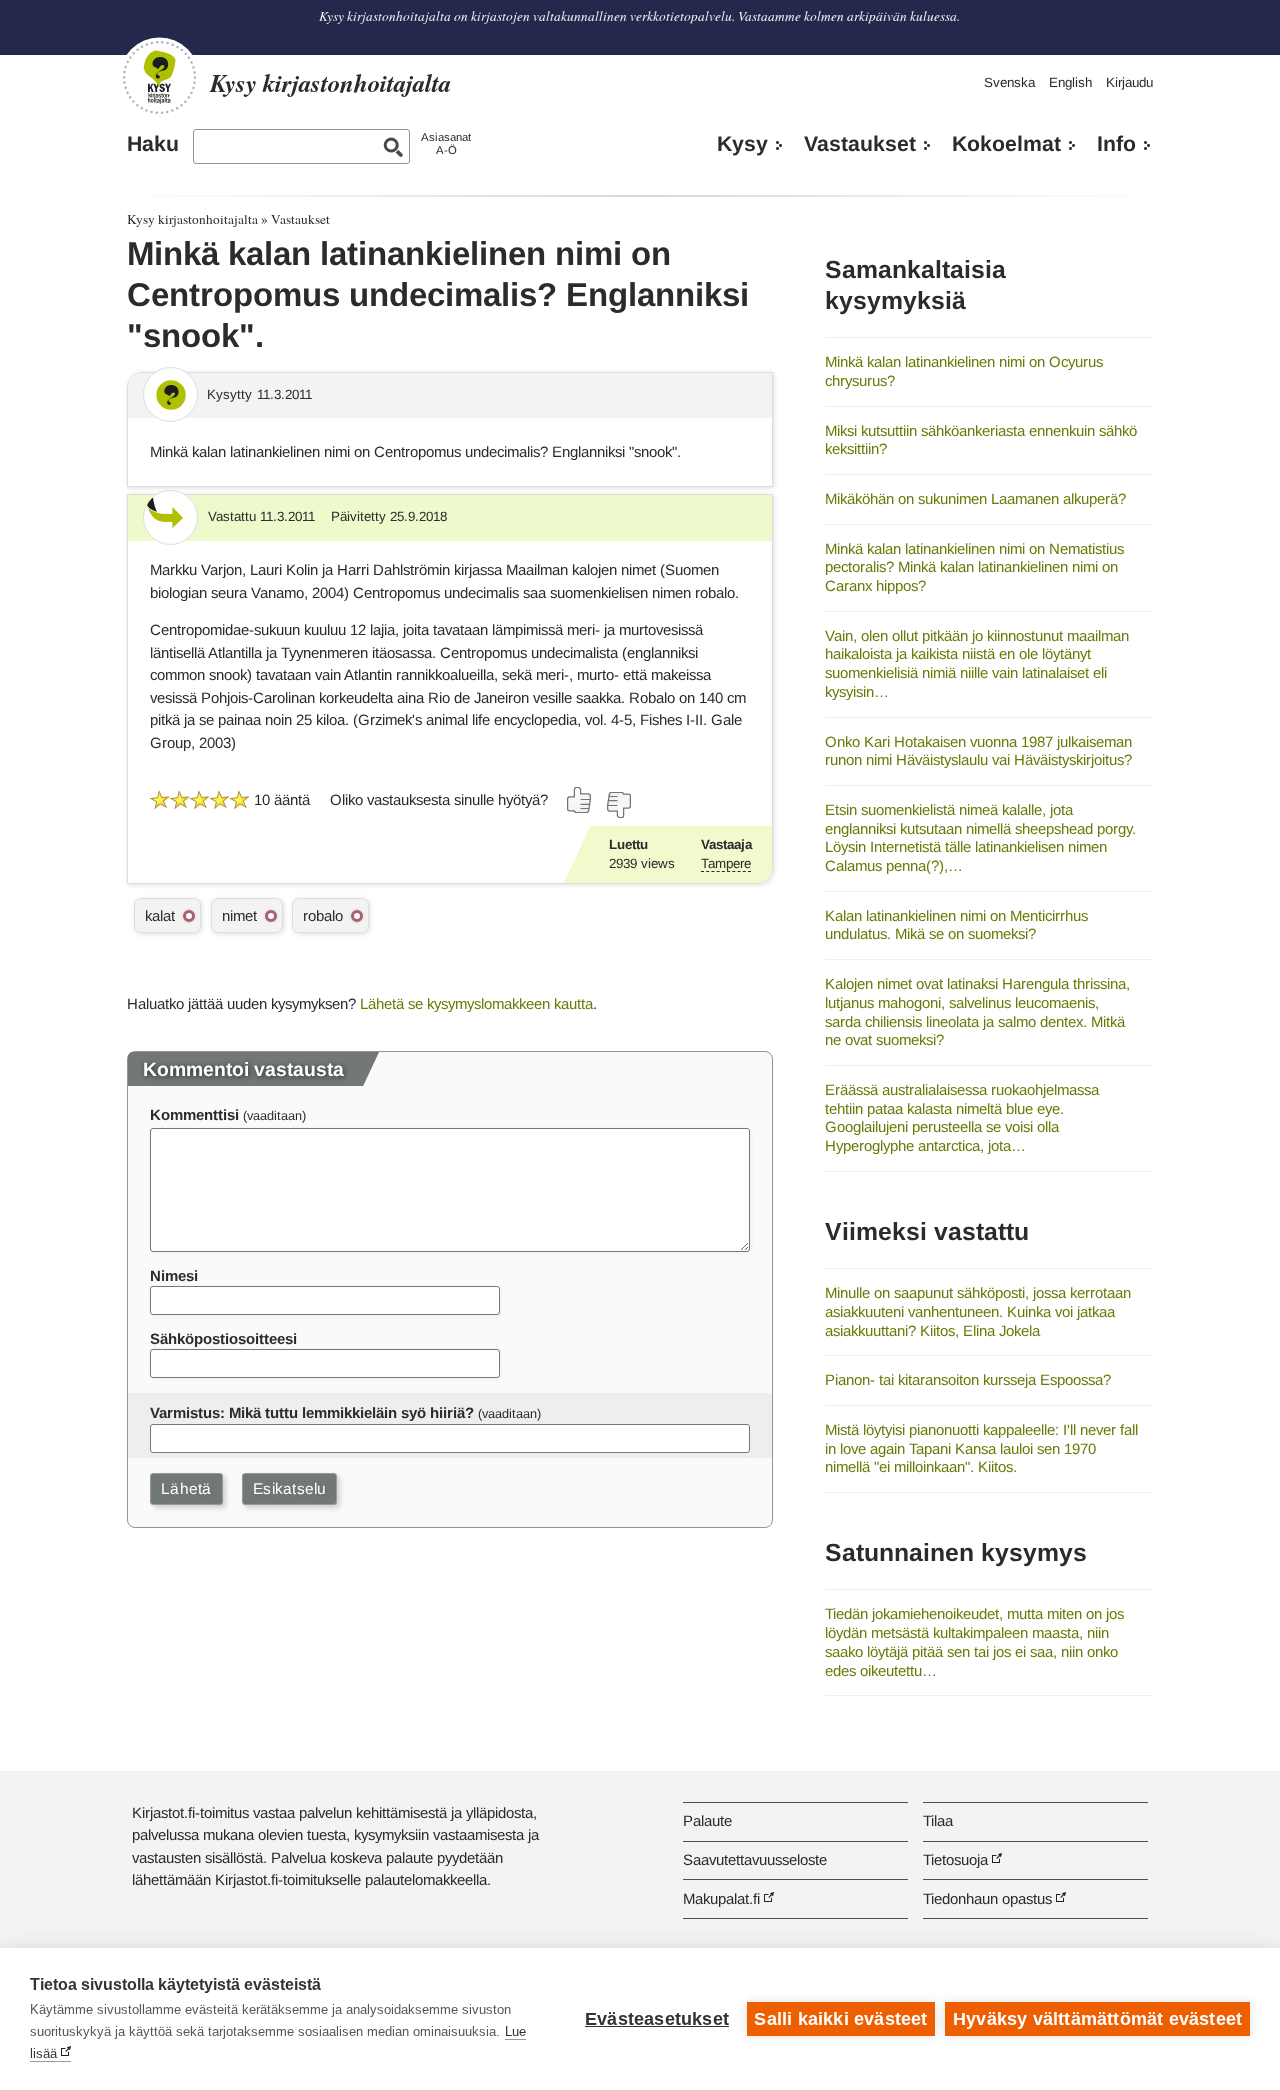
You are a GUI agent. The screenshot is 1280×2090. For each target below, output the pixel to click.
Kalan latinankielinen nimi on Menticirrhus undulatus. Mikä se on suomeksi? (956, 925)
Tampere (726, 863)
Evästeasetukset (657, 2019)
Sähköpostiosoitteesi (223, 1338)
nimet (239, 915)
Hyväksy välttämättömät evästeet (1097, 2019)
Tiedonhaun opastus (987, 1898)
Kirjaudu (1129, 82)
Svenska (1009, 82)
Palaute (707, 1820)
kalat (160, 915)
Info (1116, 144)
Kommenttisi (194, 1114)
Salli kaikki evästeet (840, 2019)
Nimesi (174, 1275)
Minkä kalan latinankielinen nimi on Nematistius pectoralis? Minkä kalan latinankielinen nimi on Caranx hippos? (974, 567)
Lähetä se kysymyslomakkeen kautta (476, 1003)
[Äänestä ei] (618, 805)
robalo (323, 915)
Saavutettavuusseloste (755, 1859)
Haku (153, 144)
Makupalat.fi (721, 1898)
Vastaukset (860, 144)
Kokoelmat (1006, 144)
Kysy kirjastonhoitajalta (192, 219)
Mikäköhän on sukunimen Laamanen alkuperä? (975, 498)
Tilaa (938, 1820)
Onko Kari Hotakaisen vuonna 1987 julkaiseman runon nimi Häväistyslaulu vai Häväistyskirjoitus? (978, 751)
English (1070, 82)
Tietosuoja (955, 1859)
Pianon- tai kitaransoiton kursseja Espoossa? (968, 1379)
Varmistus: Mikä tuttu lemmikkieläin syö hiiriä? (312, 1412)
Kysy (742, 144)
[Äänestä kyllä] (580, 800)
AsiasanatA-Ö (446, 143)
